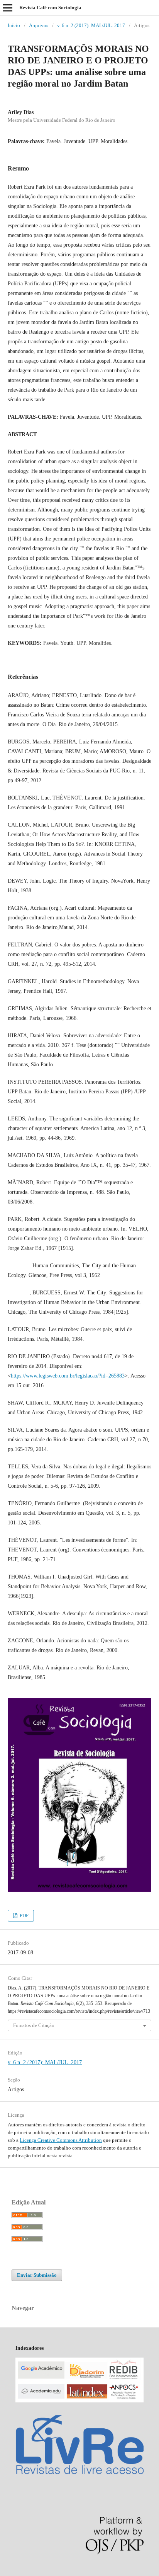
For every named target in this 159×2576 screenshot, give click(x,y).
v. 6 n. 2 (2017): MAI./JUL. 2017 (91, 25)
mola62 (8, 2572)
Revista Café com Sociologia (50, 8)
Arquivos (39, 25)
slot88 (63, 2572)
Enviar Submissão (37, 2275)
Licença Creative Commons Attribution (61, 2140)
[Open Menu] (8, 8)
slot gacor (27, 2572)
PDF (24, 1915)
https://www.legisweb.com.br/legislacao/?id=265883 (68, 1376)
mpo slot (47, 2572)
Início (14, 25)
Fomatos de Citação (34, 2025)
